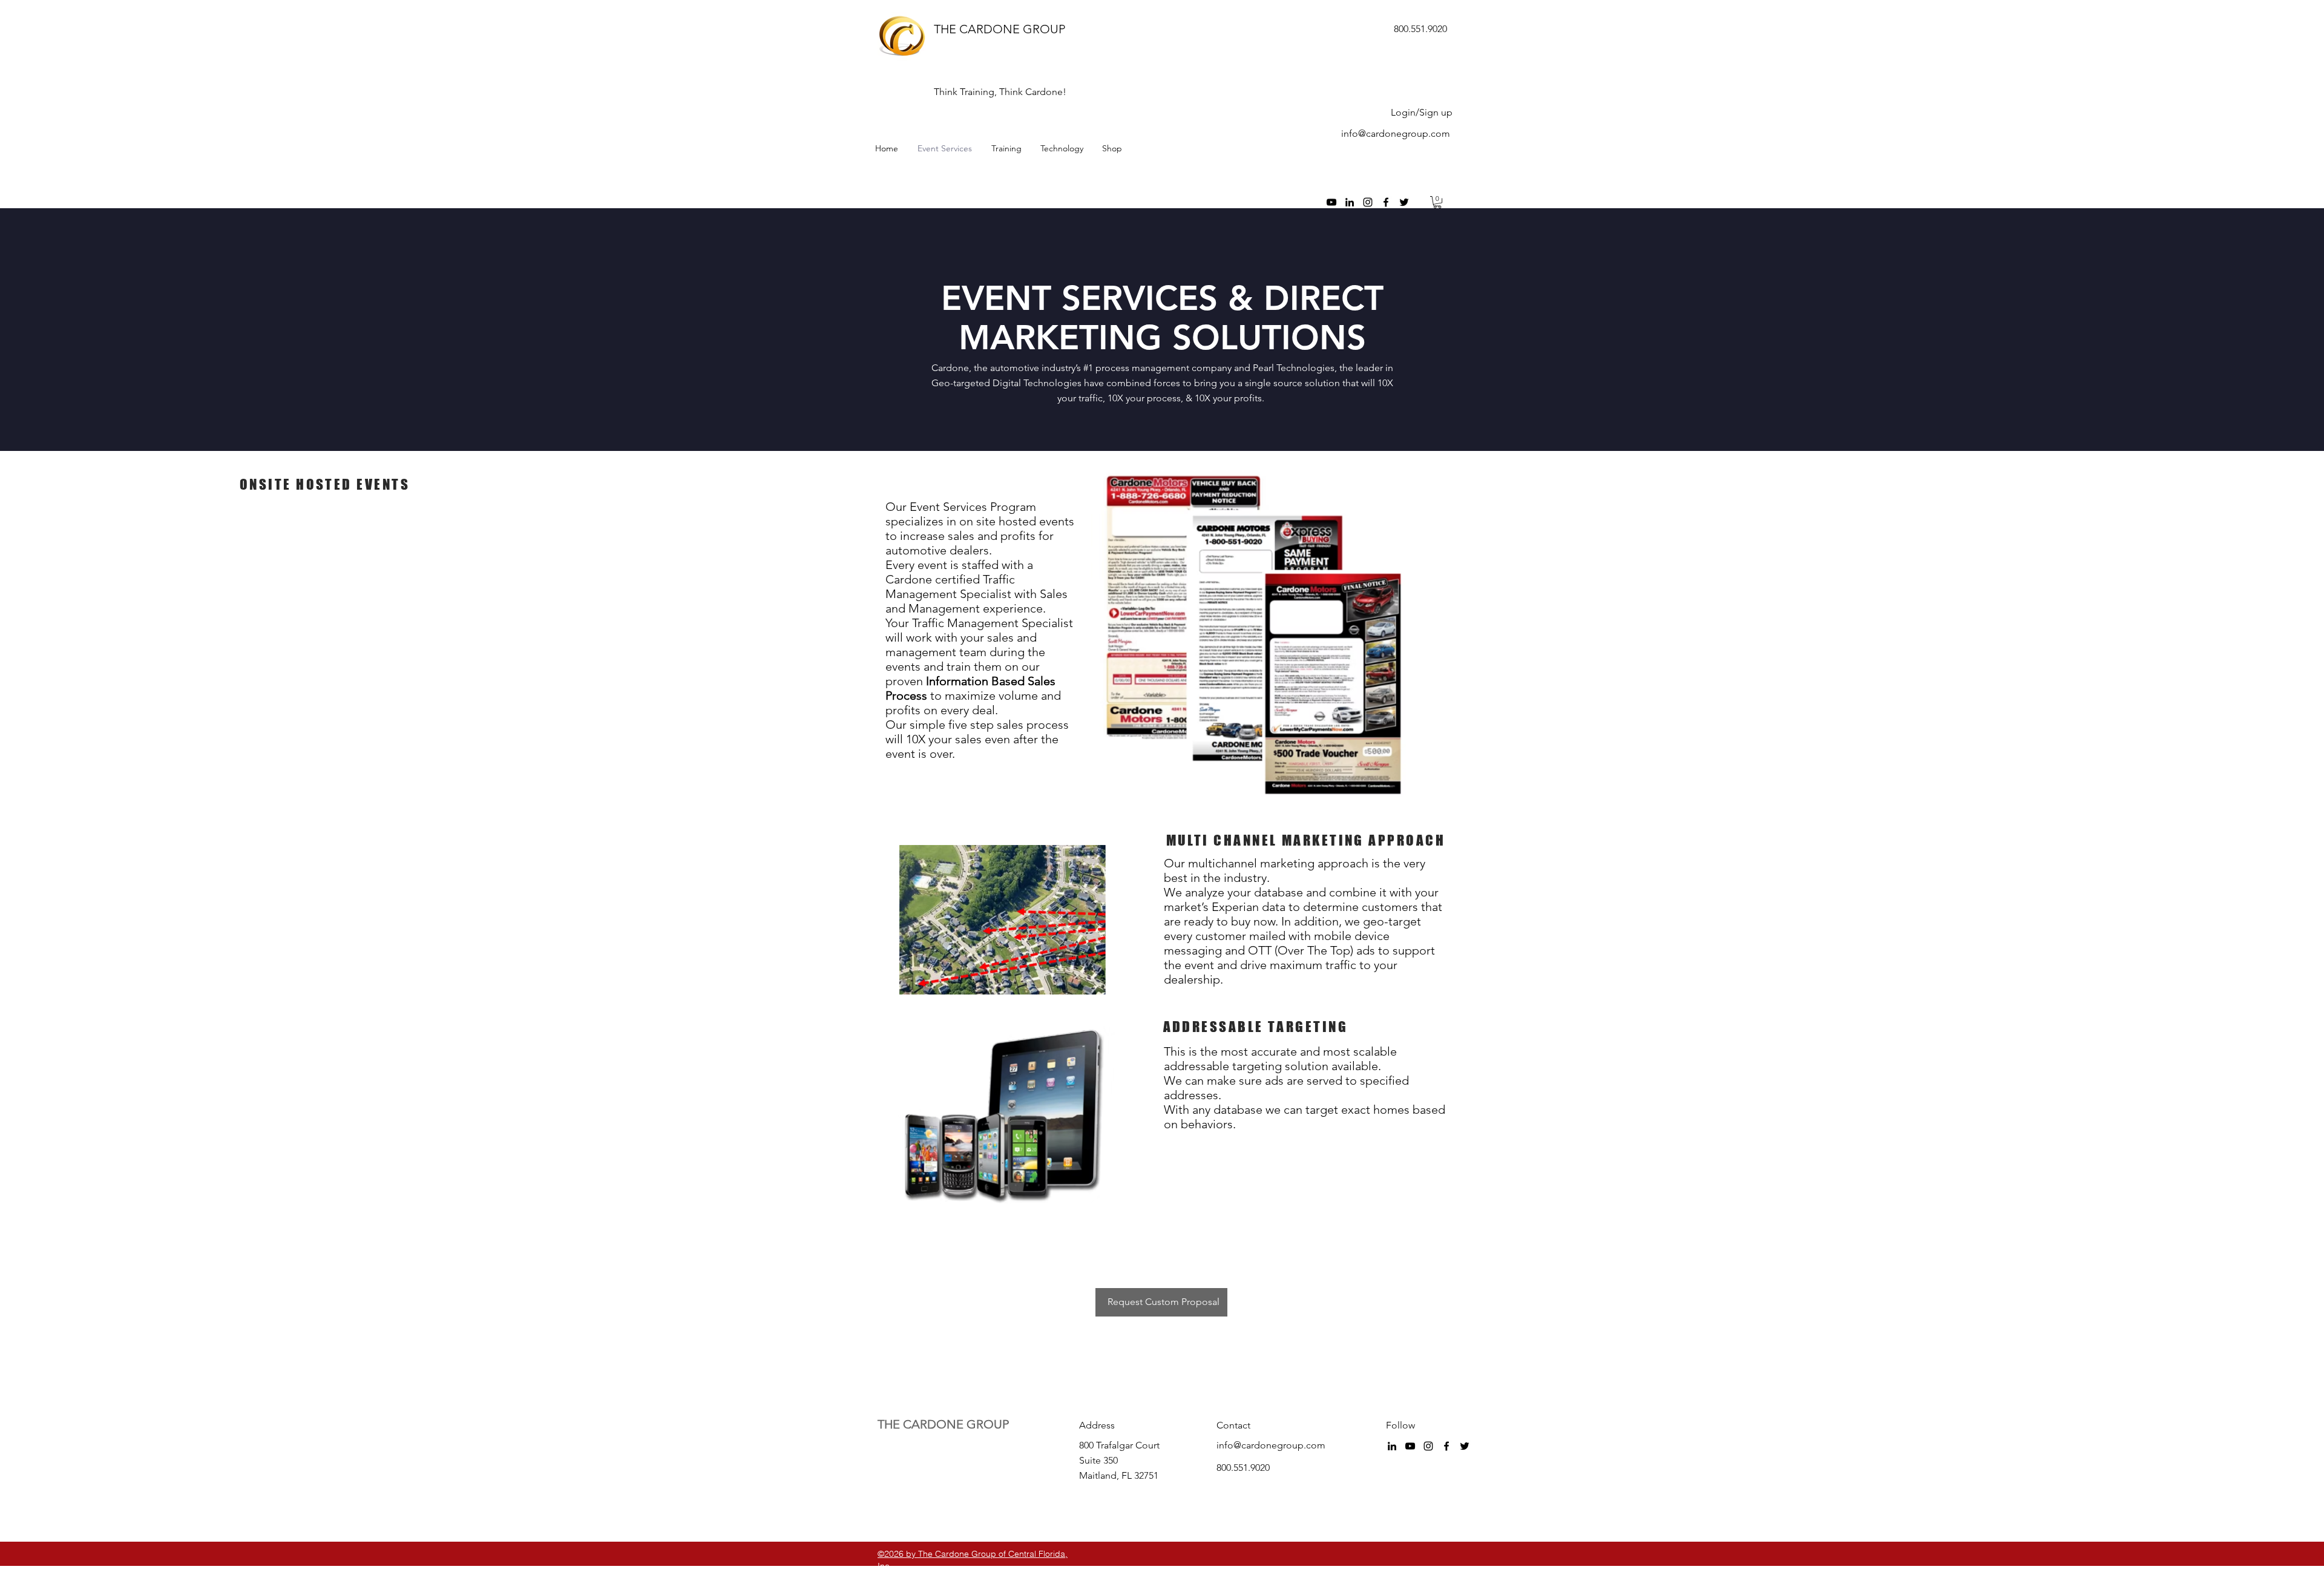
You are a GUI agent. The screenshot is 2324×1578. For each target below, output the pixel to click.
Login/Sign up (1422, 112)
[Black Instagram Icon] (1368, 202)
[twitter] (1404, 202)
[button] (1437, 202)
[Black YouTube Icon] (1331, 202)
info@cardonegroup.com (1396, 133)
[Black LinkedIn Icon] (1350, 202)
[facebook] (1386, 202)
